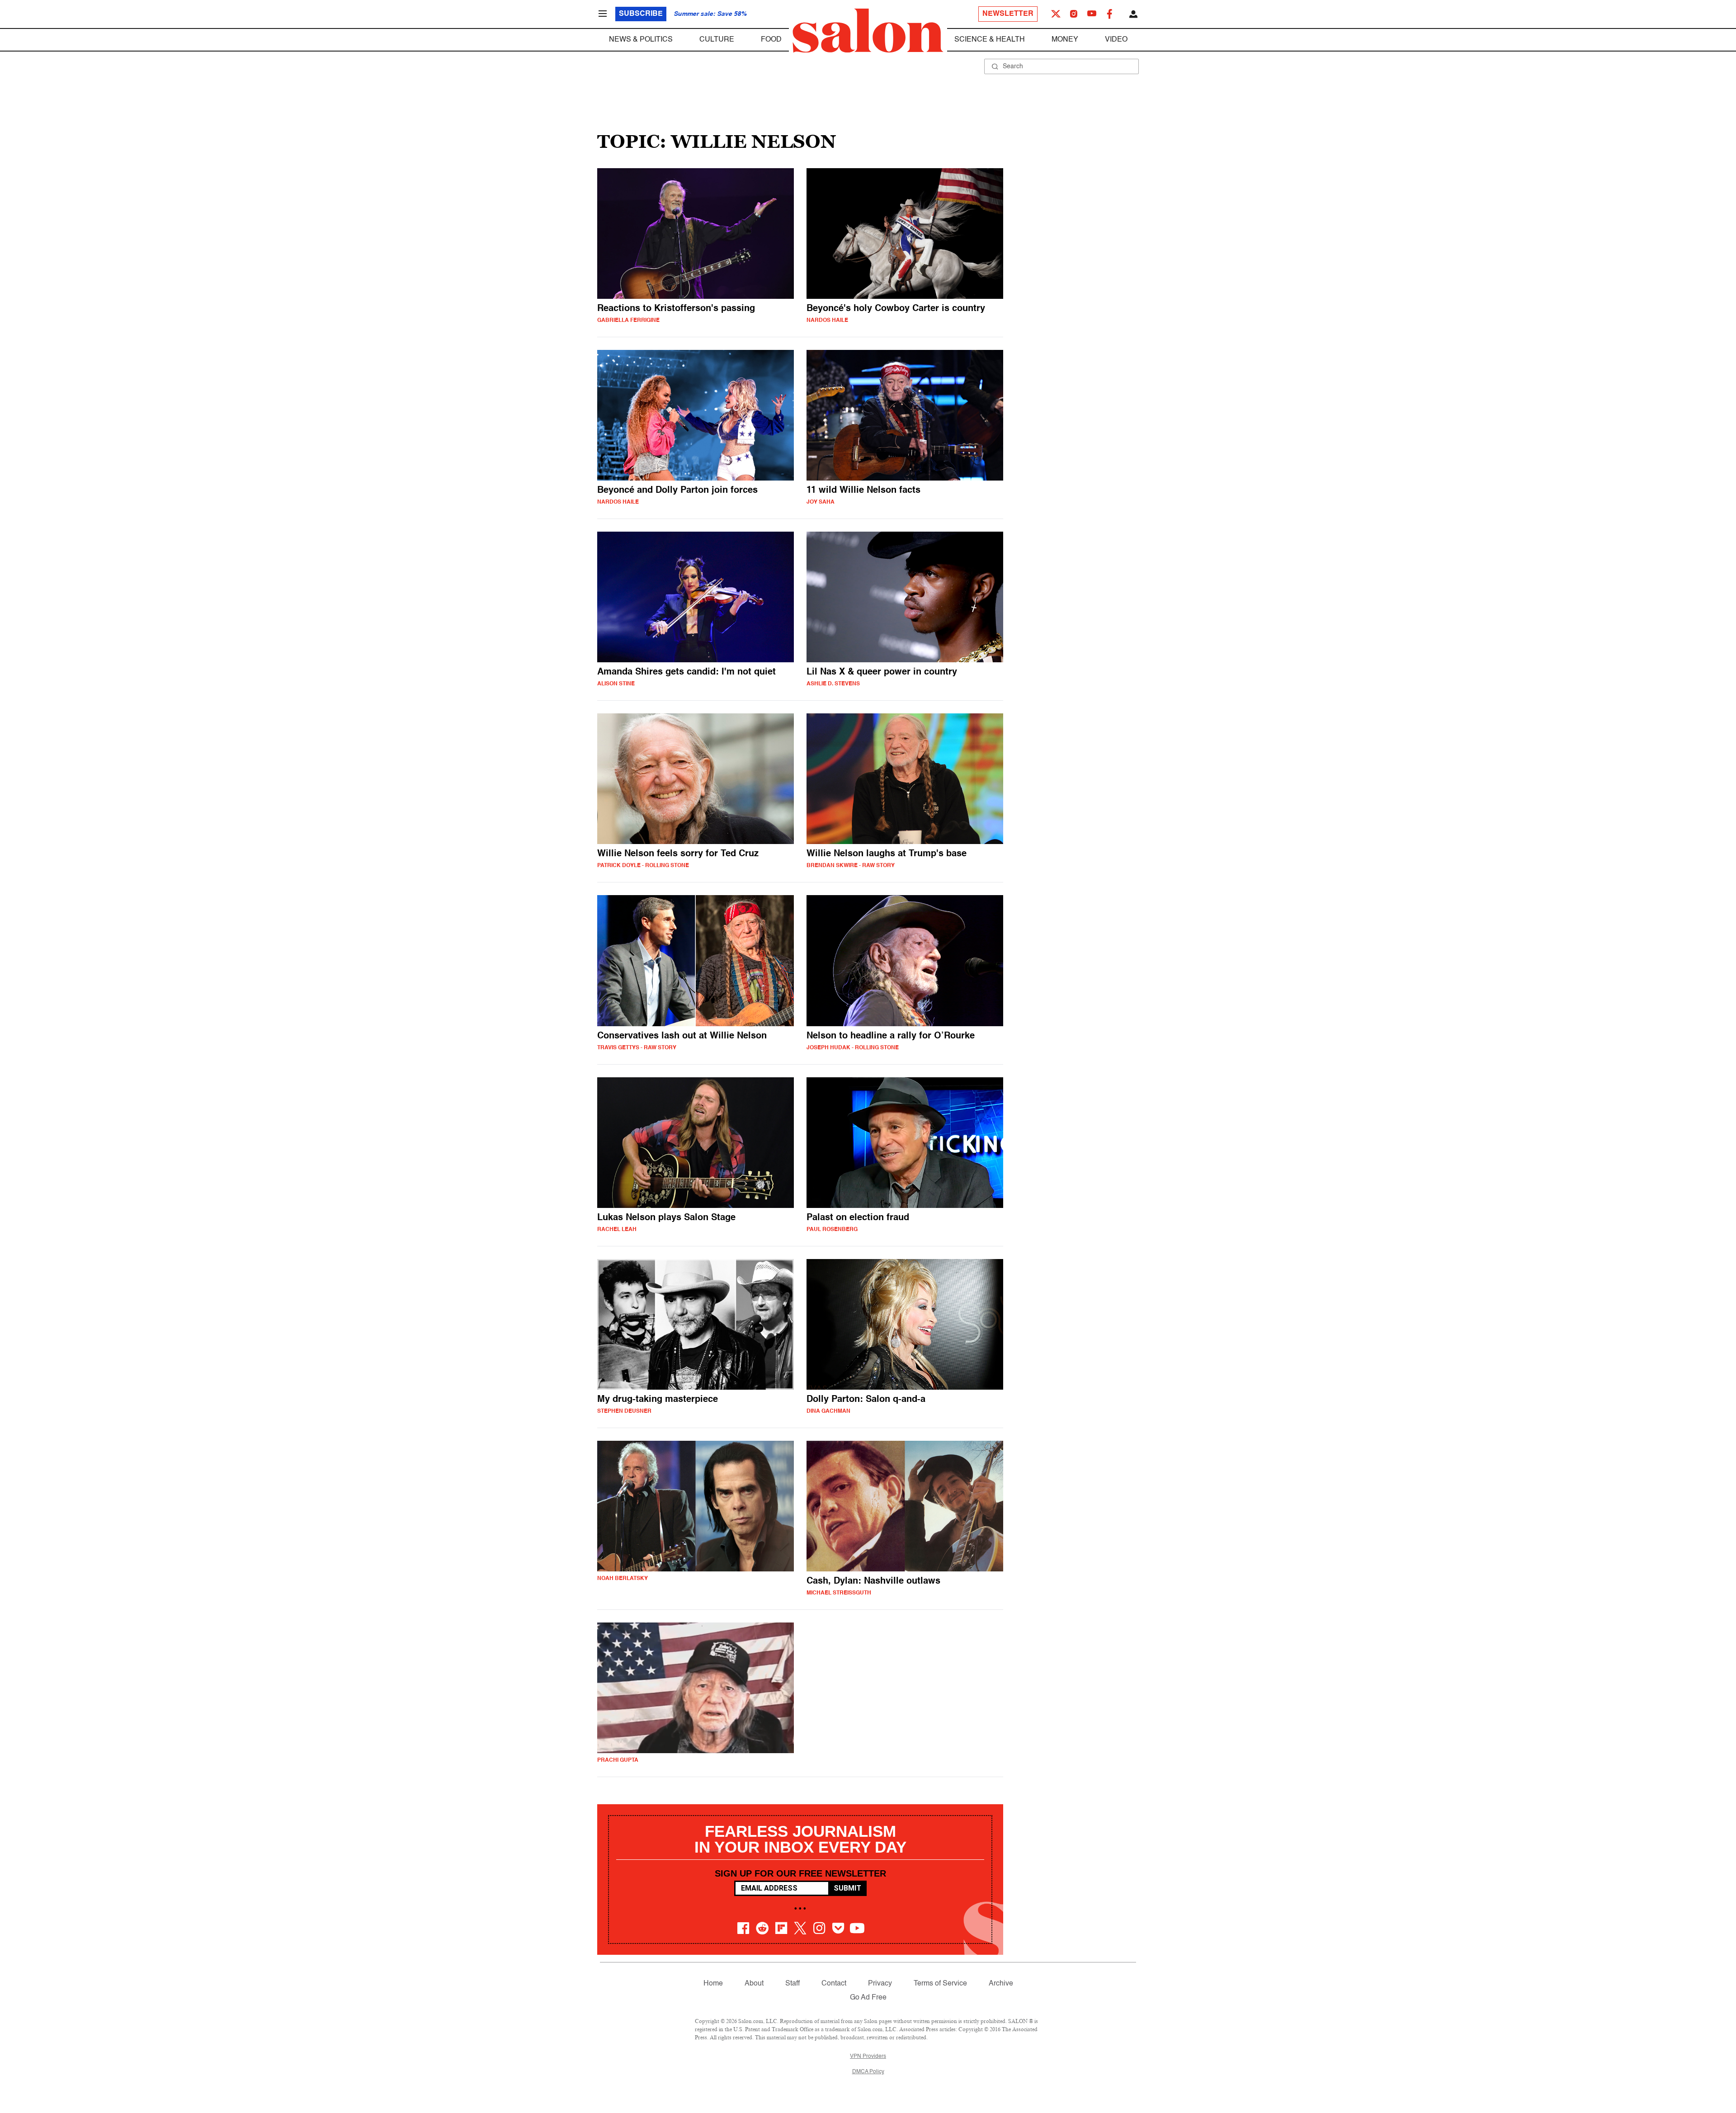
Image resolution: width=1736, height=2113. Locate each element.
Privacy (880, 1984)
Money (1065, 40)
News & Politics (641, 40)
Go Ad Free (868, 1998)
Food (771, 40)
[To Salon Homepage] (868, 31)
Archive (1001, 1984)
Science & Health (990, 40)
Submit (847, 1888)
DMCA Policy (868, 2072)
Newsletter (1008, 14)
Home (713, 1984)
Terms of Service (940, 1984)
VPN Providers (868, 2056)
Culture (717, 40)
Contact (834, 1984)
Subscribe (641, 14)
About (754, 1984)
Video (1116, 40)
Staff (793, 1984)
